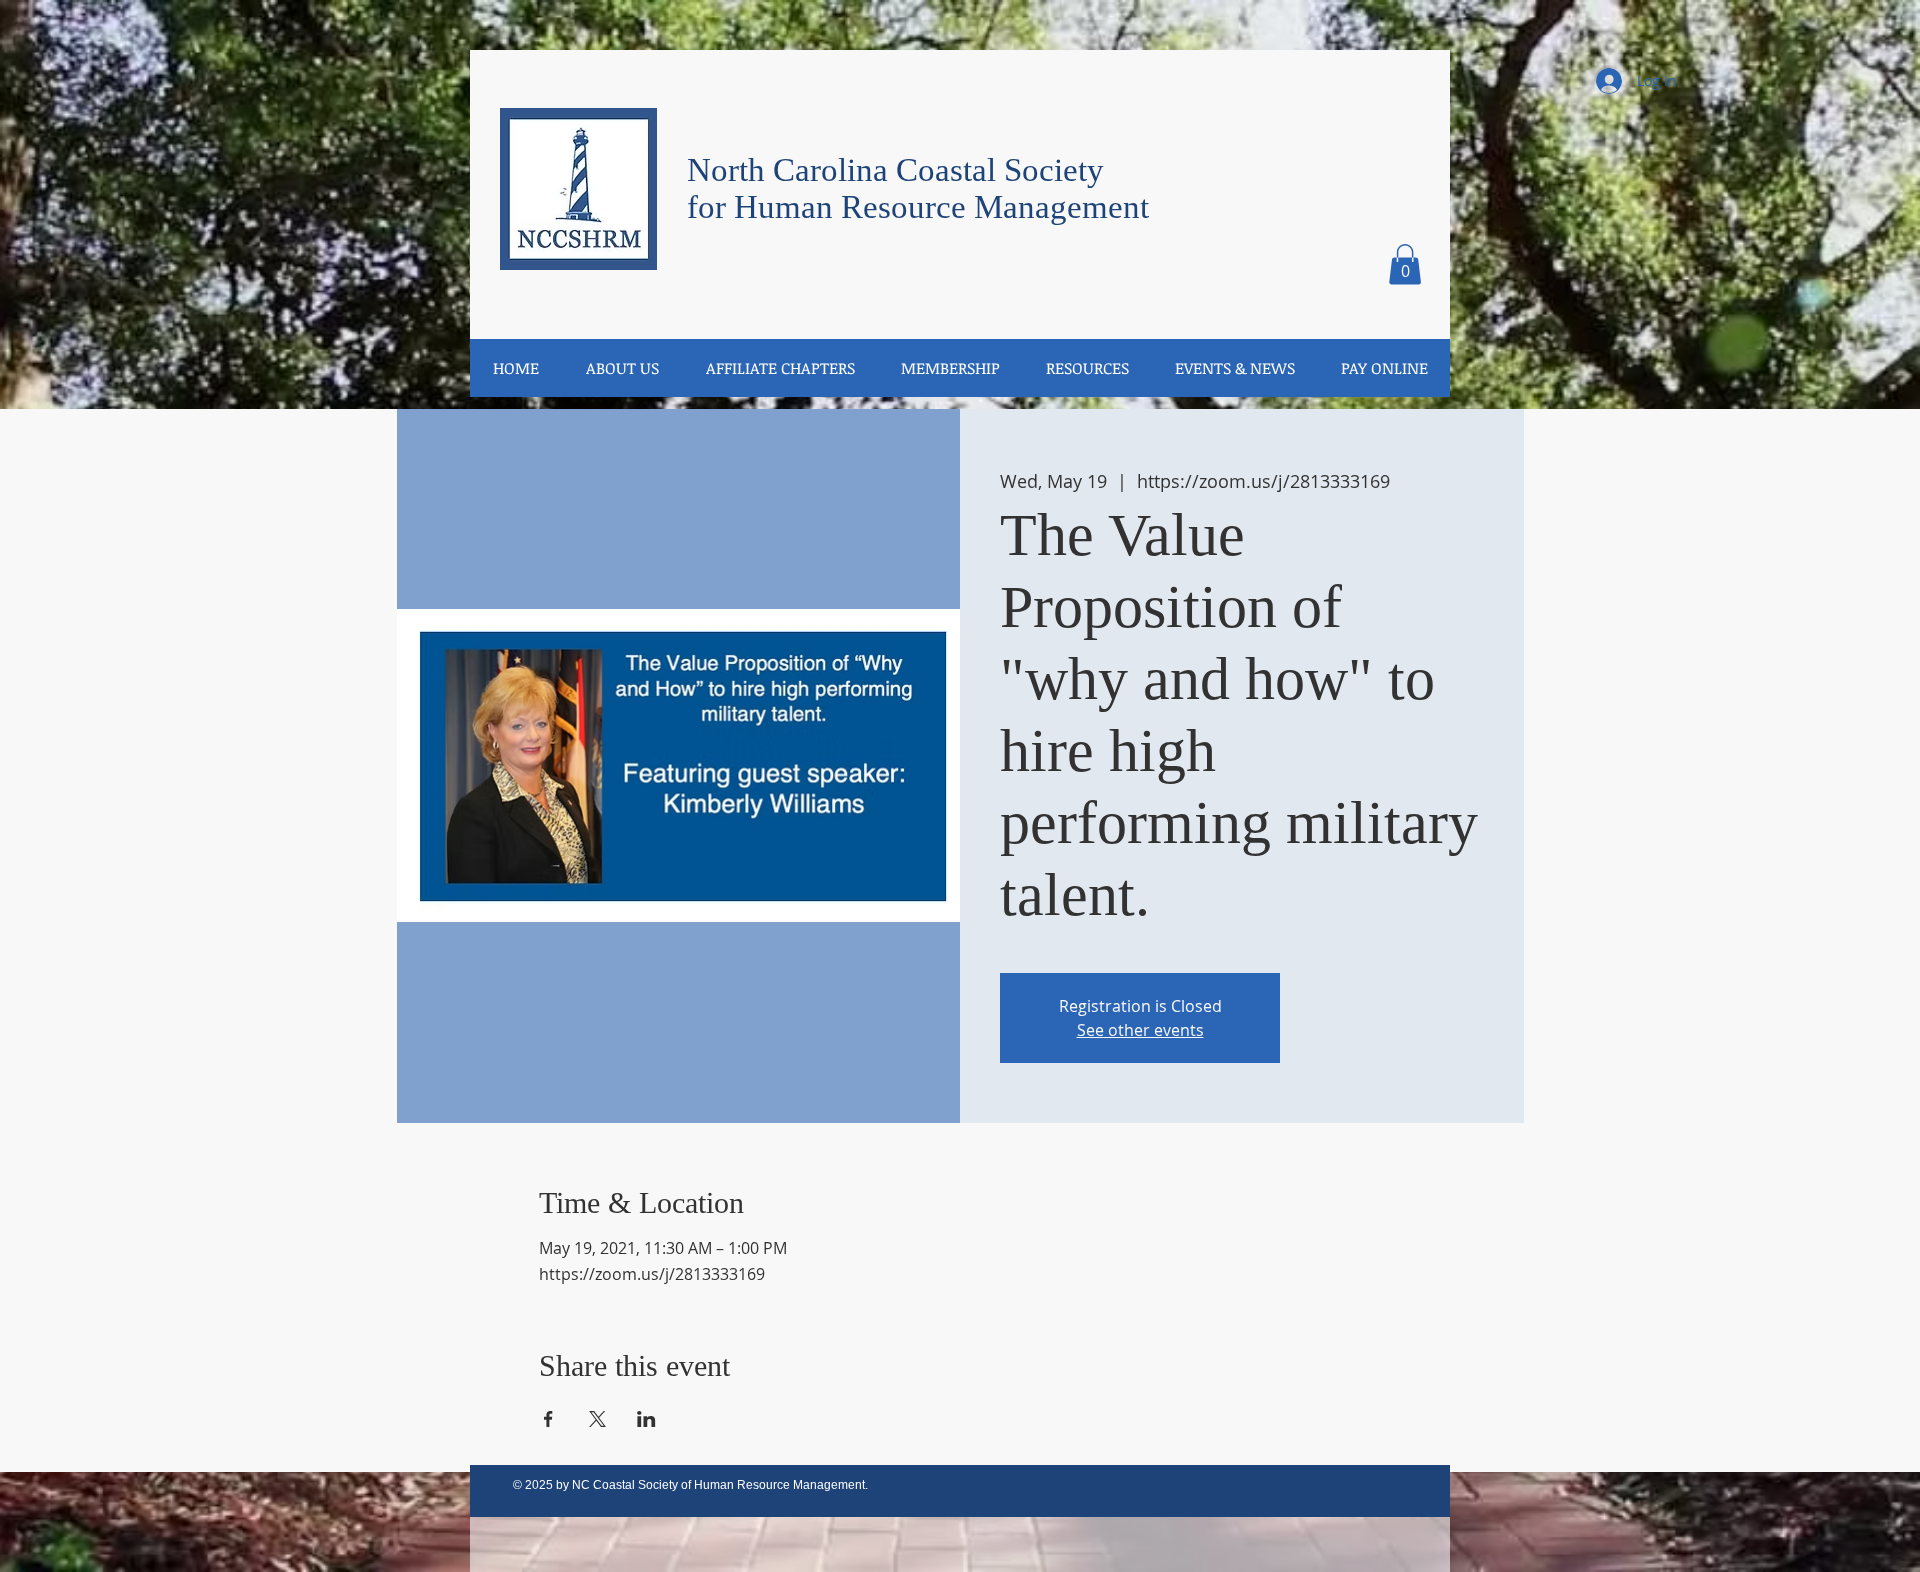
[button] (1405, 264)
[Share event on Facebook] (548, 1419)
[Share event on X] (597, 1419)
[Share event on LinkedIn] (646, 1419)
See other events (1140, 1030)
